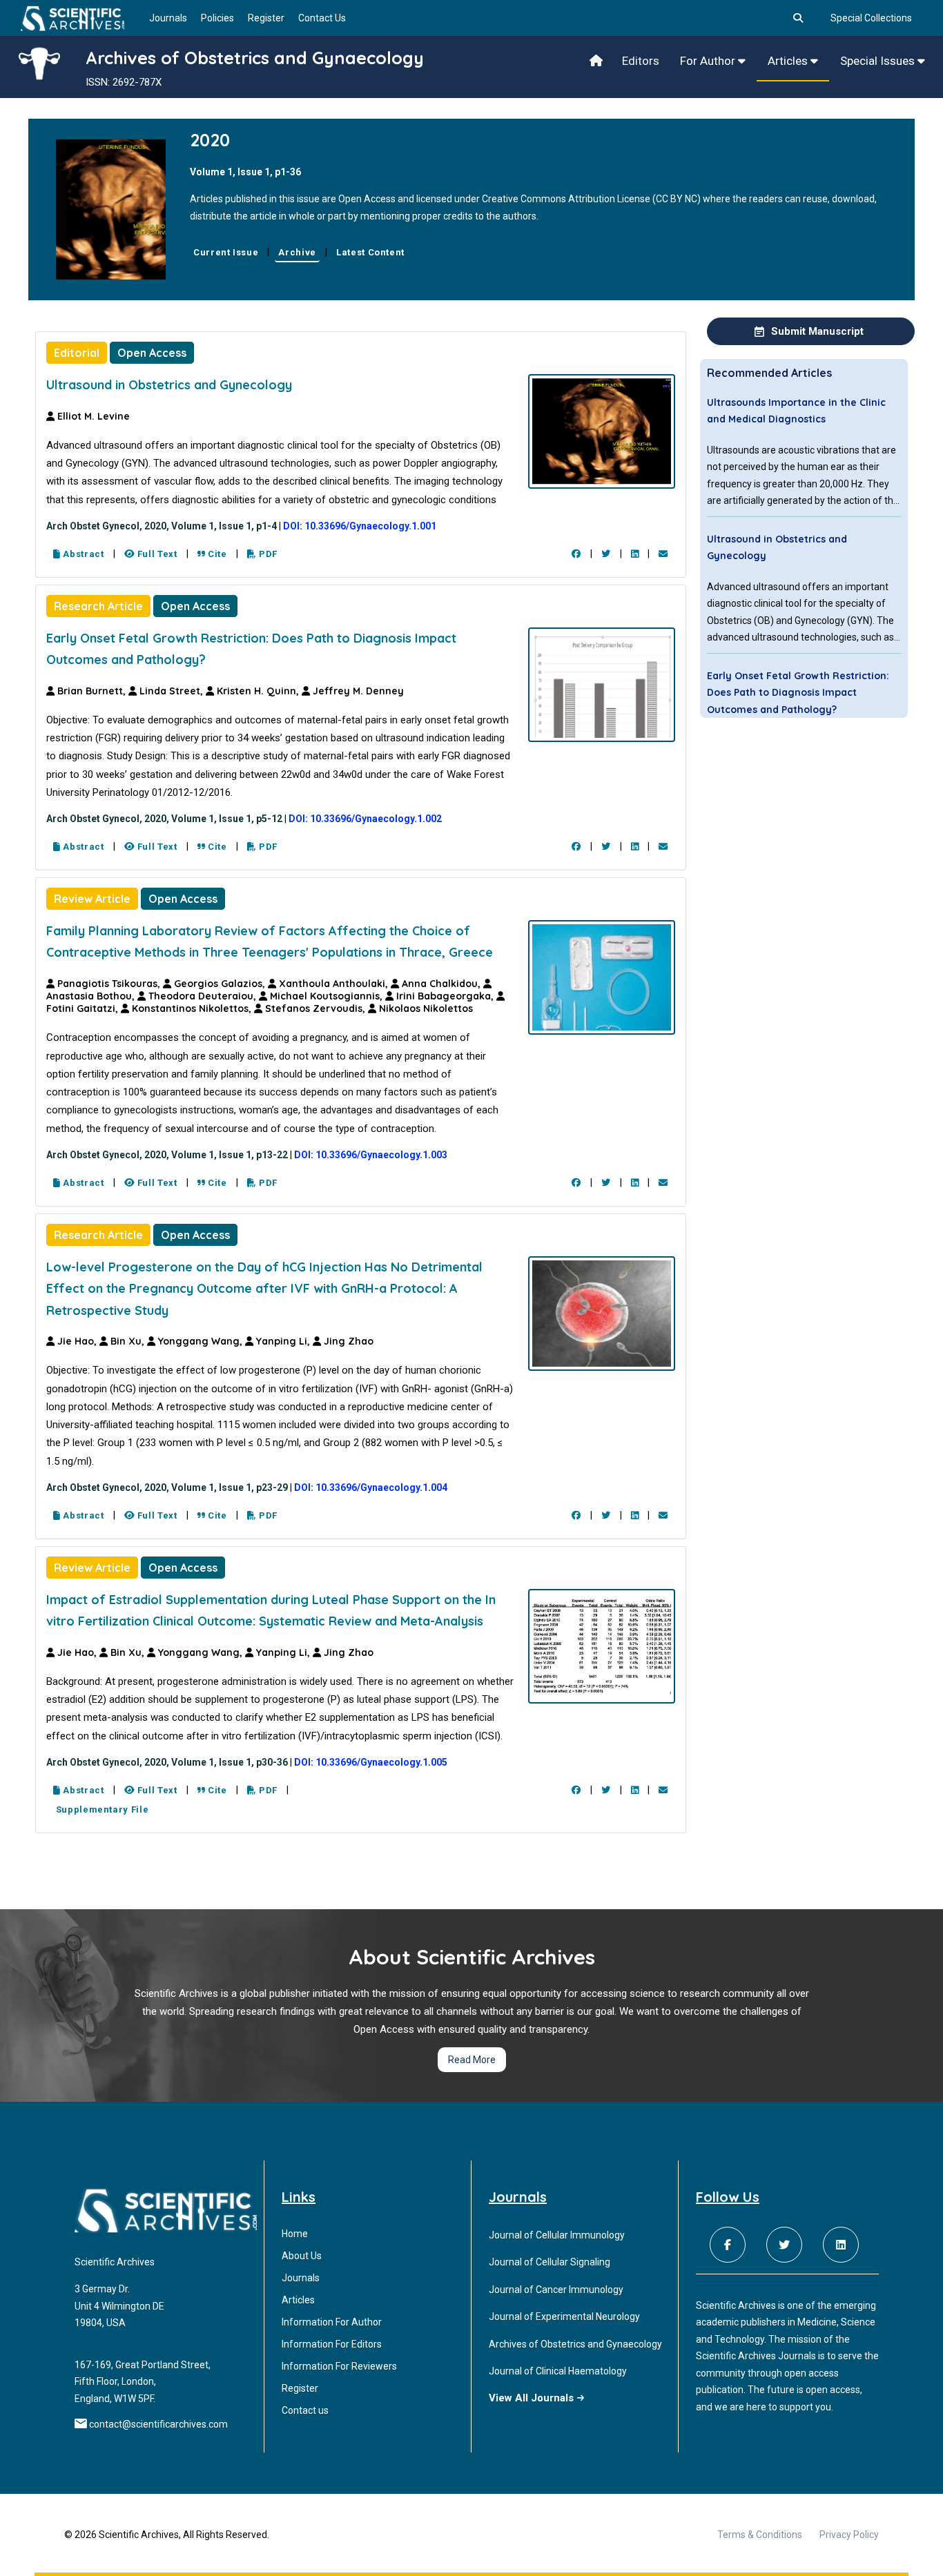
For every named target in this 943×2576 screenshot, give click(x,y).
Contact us (305, 2410)
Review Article (92, 899)
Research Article (98, 606)
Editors (641, 61)
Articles (789, 61)
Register (266, 18)
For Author (709, 61)
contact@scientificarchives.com (158, 2424)
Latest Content (370, 252)
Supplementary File (101, 1809)
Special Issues (879, 61)
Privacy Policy (849, 2535)
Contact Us (322, 18)
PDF (267, 554)
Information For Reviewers (339, 2366)
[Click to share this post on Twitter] (606, 554)
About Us (302, 2256)
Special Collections (871, 18)
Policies (217, 18)
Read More (472, 2060)
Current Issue (226, 252)
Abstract (82, 554)
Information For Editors (332, 2344)
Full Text (156, 554)
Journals (168, 18)
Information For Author (332, 2322)
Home (295, 2234)
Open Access (152, 353)
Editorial (77, 353)
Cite (216, 554)
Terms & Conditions (760, 2535)
